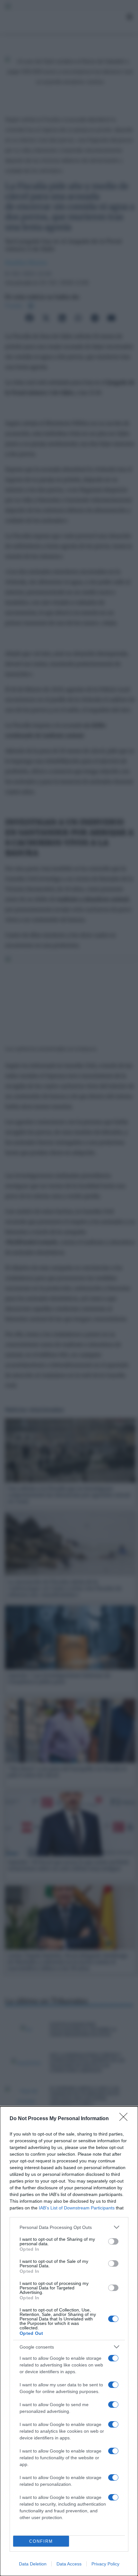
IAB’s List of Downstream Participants (77, 2208)
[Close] (125, 2119)
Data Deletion (33, 2564)
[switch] (113, 2241)
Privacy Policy (105, 2564)
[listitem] (69, 2227)
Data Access (69, 2564)
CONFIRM (41, 2541)
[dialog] (69, 2341)
